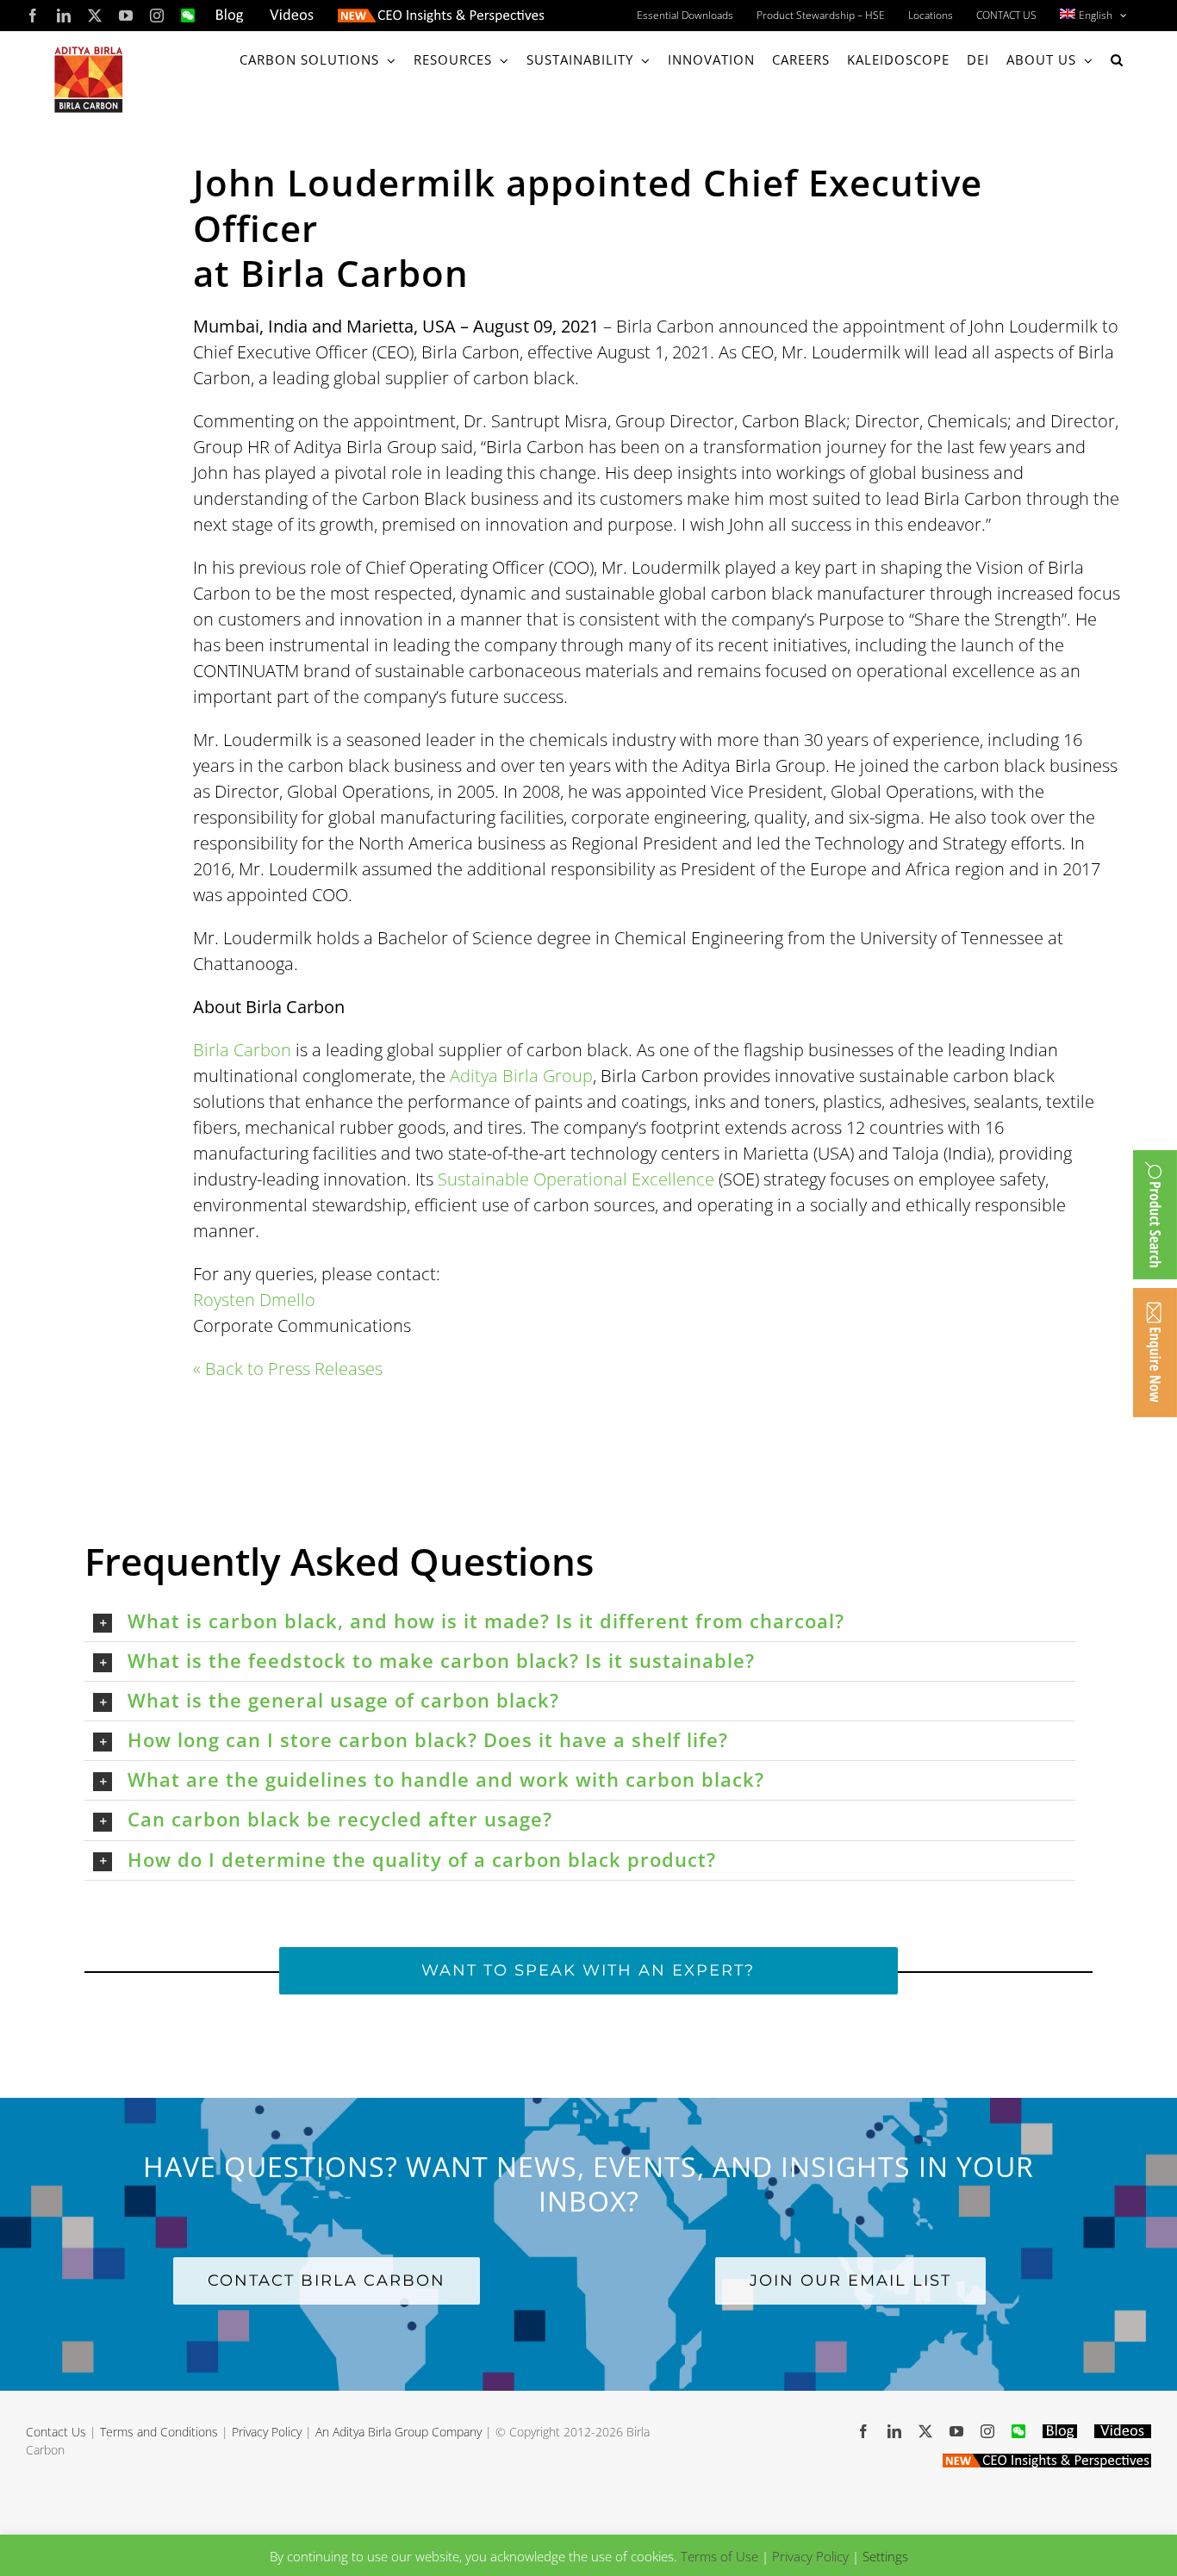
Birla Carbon (242, 1050)
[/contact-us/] (1155, 1353)
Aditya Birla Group (521, 1076)
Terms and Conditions (159, 2432)
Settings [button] (885, 2556)
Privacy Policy (267, 2432)
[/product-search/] (1155, 1215)
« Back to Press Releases (288, 1369)
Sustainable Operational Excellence (576, 1179)
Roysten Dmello (254, 1300)
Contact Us (56, 2432)
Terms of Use (719, 2556)
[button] (1117, 60)
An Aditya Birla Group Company (399, 2432)
